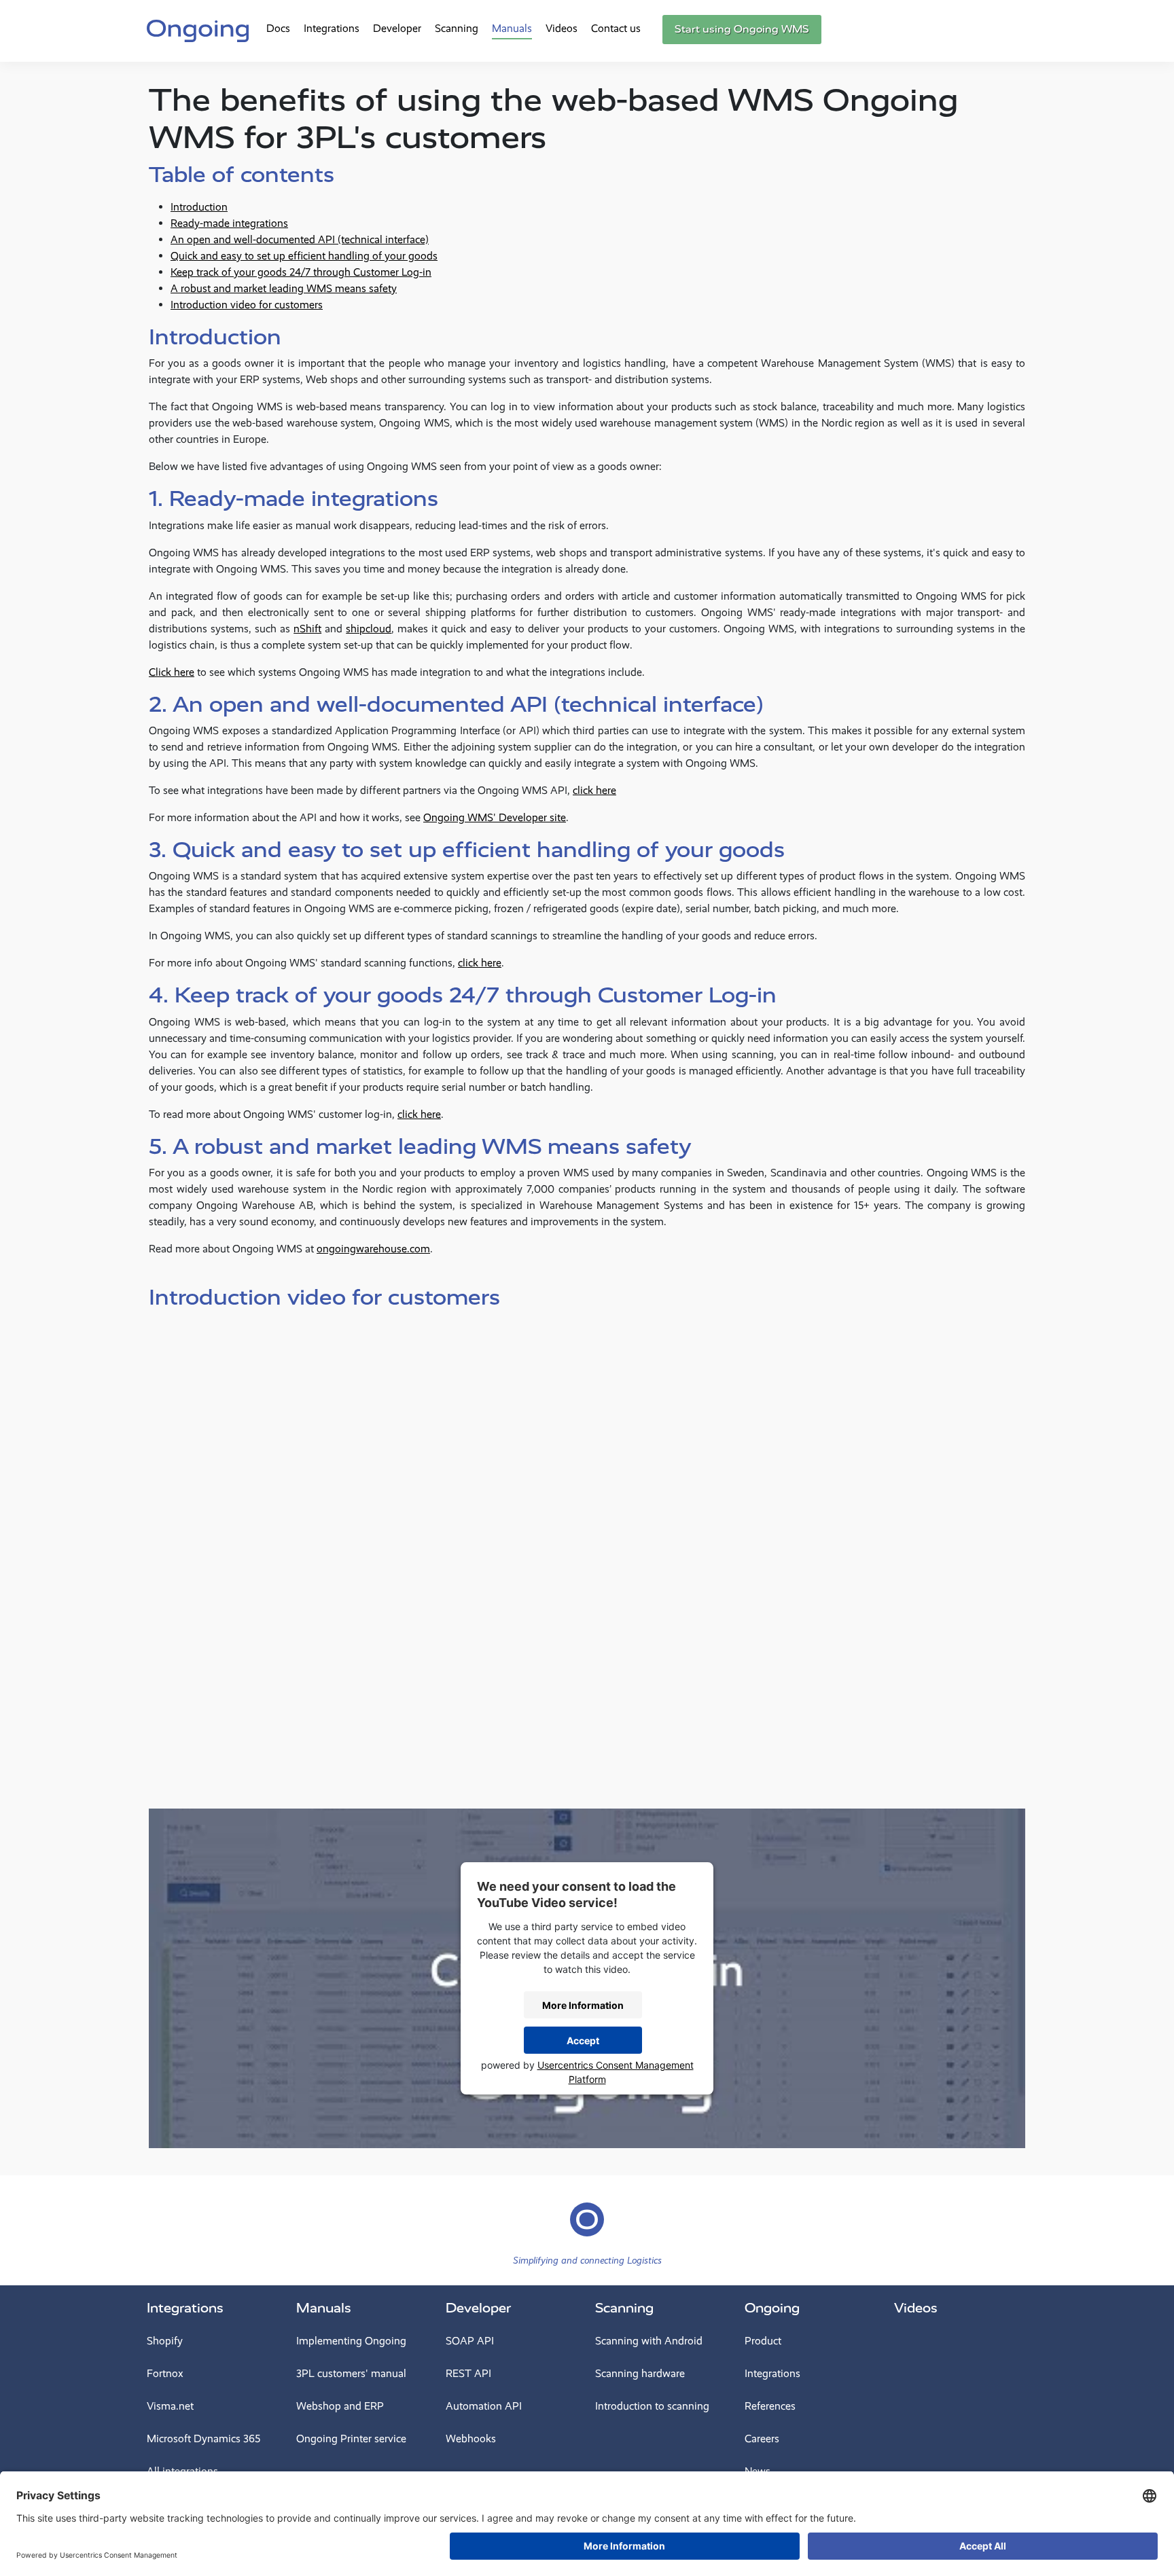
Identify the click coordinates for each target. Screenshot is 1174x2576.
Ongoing (772, 2308)
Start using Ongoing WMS (742, 29)
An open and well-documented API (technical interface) (300, 239)
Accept (583, 2040)
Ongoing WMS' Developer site (495, 817)
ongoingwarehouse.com (373, 1249)
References (770, 2406)
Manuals (512, 28)
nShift (307, 629)
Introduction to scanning (652, 2406)
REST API (468, 2373)
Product (763, 2341)
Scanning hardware (640, 2373)
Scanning (457, 28)
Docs (278, 28)
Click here (172, 672)
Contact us (616, 28)
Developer (397, 28)
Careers (762, 2438)
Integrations (332, 28)
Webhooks (471, 2438)
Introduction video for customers (247, 305)
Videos (562, 28)
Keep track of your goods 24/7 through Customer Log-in (301, 272)
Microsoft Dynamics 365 (203, 2438)
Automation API (484, 2406)
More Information (583, 2005)
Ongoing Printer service (351, 2438)
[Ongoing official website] (198, 29)
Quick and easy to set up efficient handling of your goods (304, 256)
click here (594, 790)
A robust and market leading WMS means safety (284, 288)
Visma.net (170, 2406)
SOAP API (470, 2341)
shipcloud (369, 629)
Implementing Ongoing (351, 2341)
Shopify (165, 2341)
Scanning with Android (649, 2341)
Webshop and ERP (340, 2406)
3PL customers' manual (351, 2373)
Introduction (199, 207)
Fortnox (165, 2373)
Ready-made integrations (229, 223)
